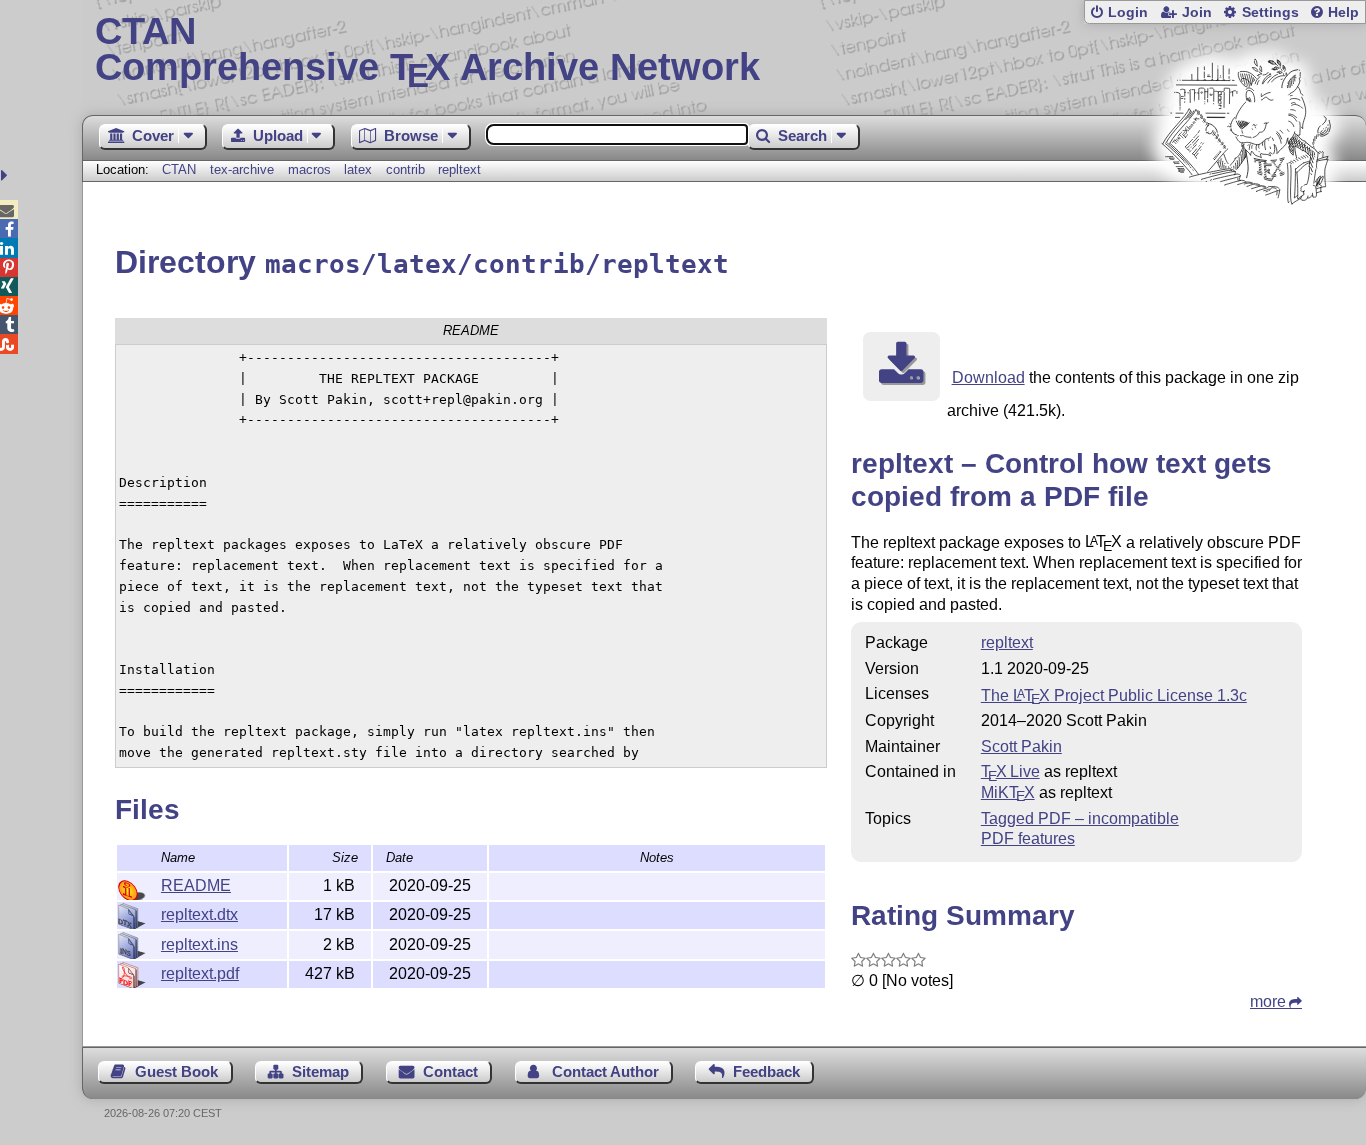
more (1268, 1001)
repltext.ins (199, 944)
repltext (459, 169)
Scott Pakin (1021, 746)
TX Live (1010, 771)
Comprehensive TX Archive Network (427, 50)
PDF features (1028, 838)
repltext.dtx (199, 914)
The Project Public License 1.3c (1114, 695)
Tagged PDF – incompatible (1080, 818)
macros (309, 169)
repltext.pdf (200, 973)
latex (358, 169)
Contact (450, 1071)
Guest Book (176, 1071)
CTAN (179, 169)
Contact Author (605, 1071)
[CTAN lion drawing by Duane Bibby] (1246, 242)
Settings (1270, 12)
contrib (405, 169)
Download (988, 377)
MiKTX (1008, 792)
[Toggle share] (6, 175)
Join (1197, 12)
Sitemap (320, 1071)
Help (1343, 12)
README (196, 885)
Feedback (766, 1071)
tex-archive (242, 169)
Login (1128, 12)
